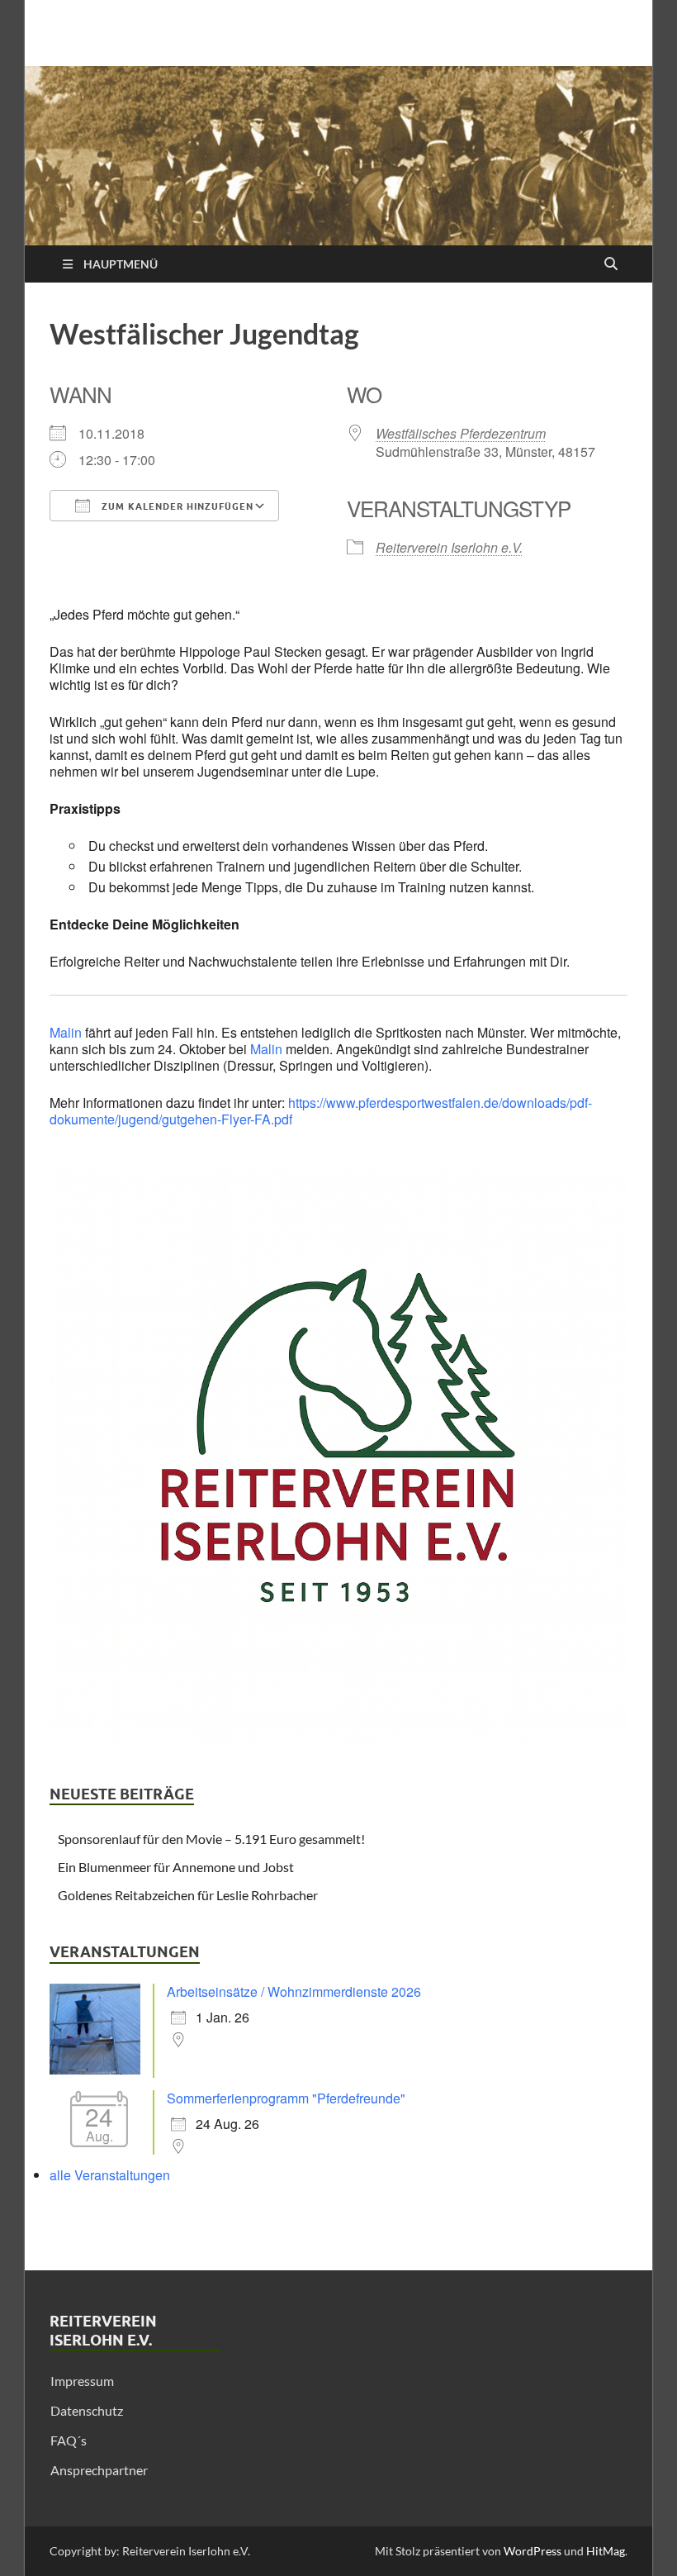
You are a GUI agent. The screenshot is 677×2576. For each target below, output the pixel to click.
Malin (66, 1032)
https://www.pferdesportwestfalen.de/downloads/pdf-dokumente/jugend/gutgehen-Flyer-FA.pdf (321, 1111)
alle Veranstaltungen (110, 2175)
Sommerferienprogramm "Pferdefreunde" (286, 2098)
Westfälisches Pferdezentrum (461, 433)
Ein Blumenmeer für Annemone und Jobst (176, 1867)
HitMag (606, 2551)
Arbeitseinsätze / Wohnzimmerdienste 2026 (294, 1991)
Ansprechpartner (99, 2470)
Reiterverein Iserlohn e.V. (449, 547)
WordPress (533, 2551)
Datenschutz (87, 2410)
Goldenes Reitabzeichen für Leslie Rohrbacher (188, 1895)
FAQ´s (69, 2440)
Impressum (82, 2381)
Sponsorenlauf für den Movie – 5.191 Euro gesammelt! (211, 1839)
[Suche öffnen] (611, 264)
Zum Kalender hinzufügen (176, 506)
